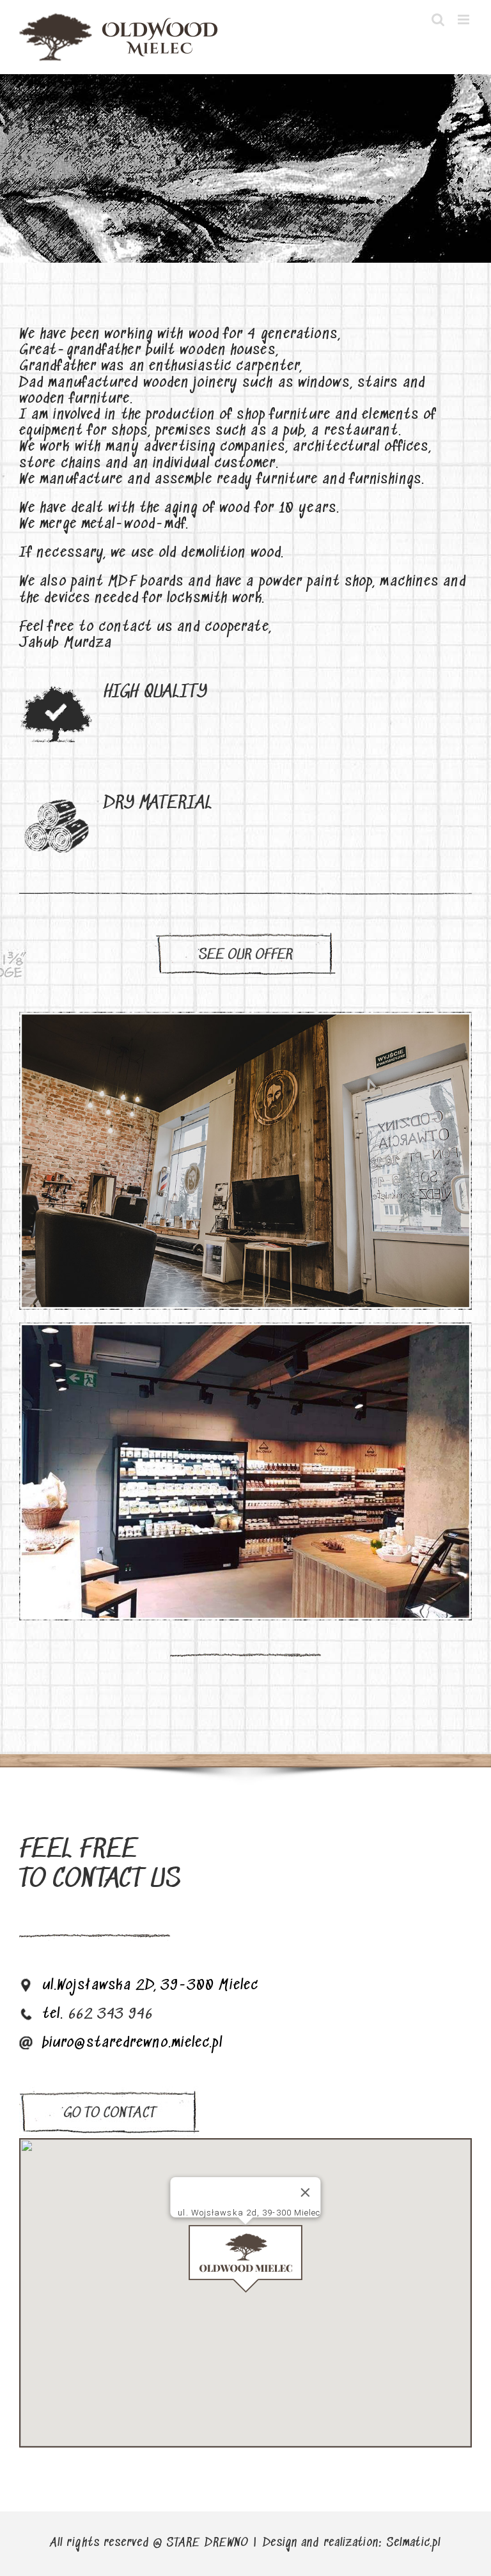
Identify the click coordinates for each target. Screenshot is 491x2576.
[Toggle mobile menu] (465, 19)
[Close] (306, 2192)
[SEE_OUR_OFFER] (245, 936)
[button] (245, 2259)
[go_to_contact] (109, 2093)
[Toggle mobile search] (438, 19)
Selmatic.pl (413, 2543)
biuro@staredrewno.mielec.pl (132, 2043)
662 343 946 (111, 2014)
